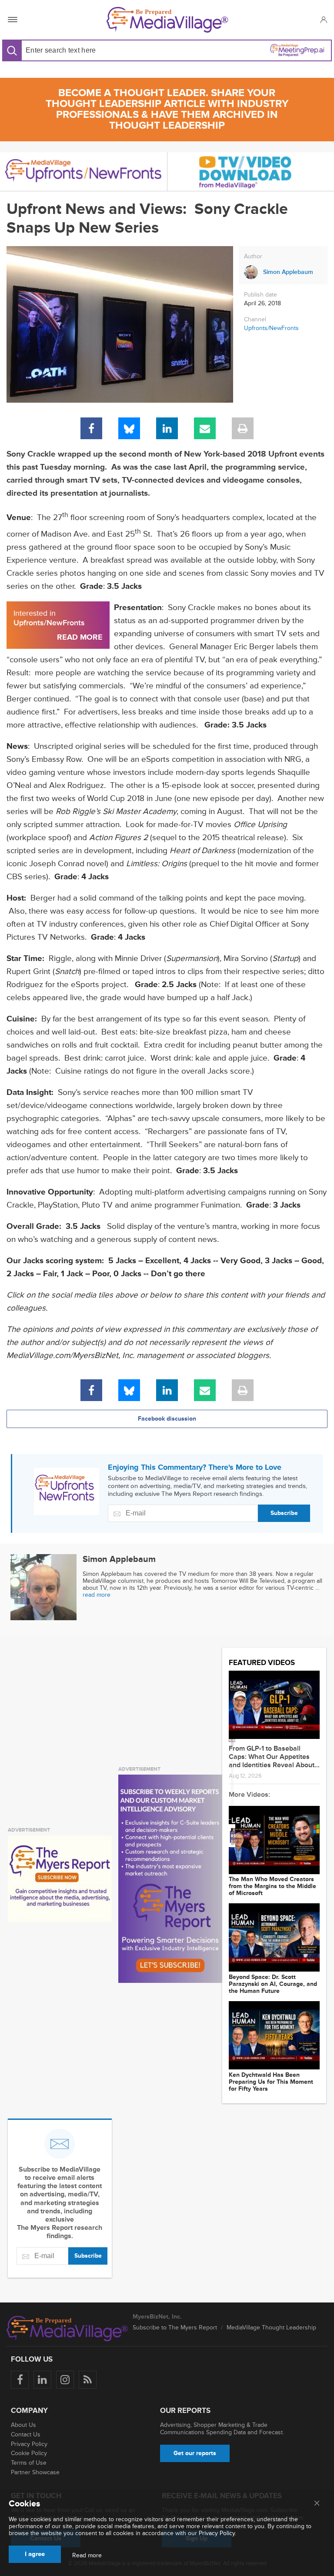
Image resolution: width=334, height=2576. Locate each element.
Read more (87, 2556)
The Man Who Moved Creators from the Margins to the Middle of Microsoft (272, 1886)
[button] (323, 20)
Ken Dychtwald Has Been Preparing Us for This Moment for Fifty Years (271, 2082)
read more (97, 1595)
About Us (23, 2425)
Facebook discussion (167, 1419)
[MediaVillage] (167, 20)
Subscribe (284, 1513)
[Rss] (88, 2380)
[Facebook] (91, 428)
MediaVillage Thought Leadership (271, 2327)
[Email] (205, 428)
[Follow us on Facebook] (20, 2380)
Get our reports (195, 2453)
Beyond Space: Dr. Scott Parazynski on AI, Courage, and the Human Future (273, 1984)
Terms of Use (29, 2463)
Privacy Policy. (217, 2533)
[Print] (243, 428)
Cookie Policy (29, 2453)
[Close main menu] (317, 2504)
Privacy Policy (29, 2444)
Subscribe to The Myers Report (175, 2327)
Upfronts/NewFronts (271, 328)
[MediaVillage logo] (67, 2329)
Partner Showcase (35, 2472)
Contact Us (26, 2434)
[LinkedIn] (167, 428)
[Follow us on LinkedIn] (42, 2380)
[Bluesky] (129, 428)
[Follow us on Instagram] (65, 2380)
